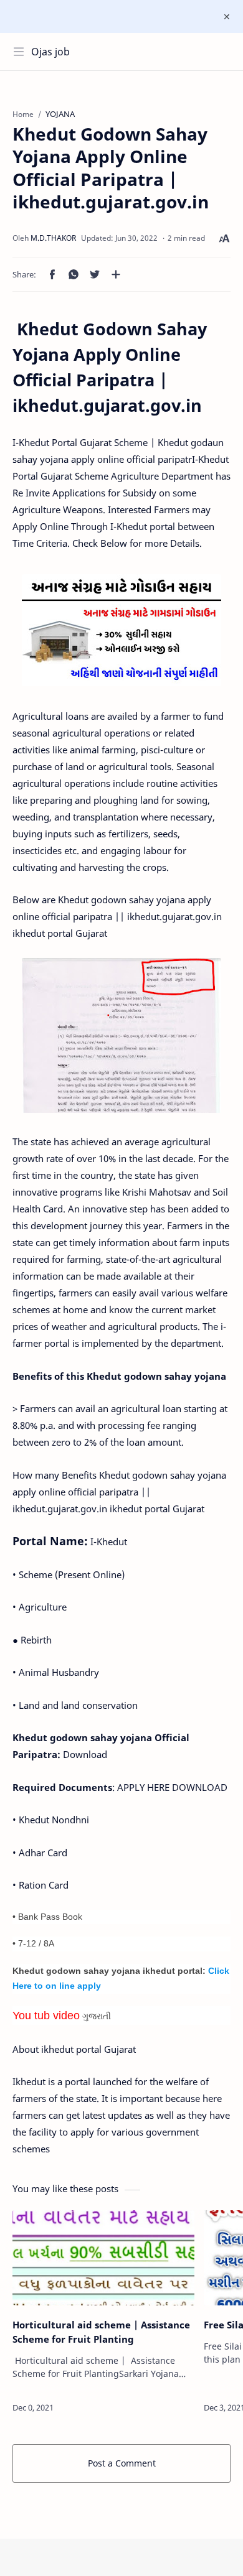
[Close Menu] (227, 17)
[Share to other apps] (116, 274)
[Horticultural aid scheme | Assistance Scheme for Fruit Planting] (103, 2258)
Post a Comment (122, 2463)
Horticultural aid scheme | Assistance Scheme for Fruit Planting (101, 2332)
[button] (52, 274)
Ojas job (50, 52)
